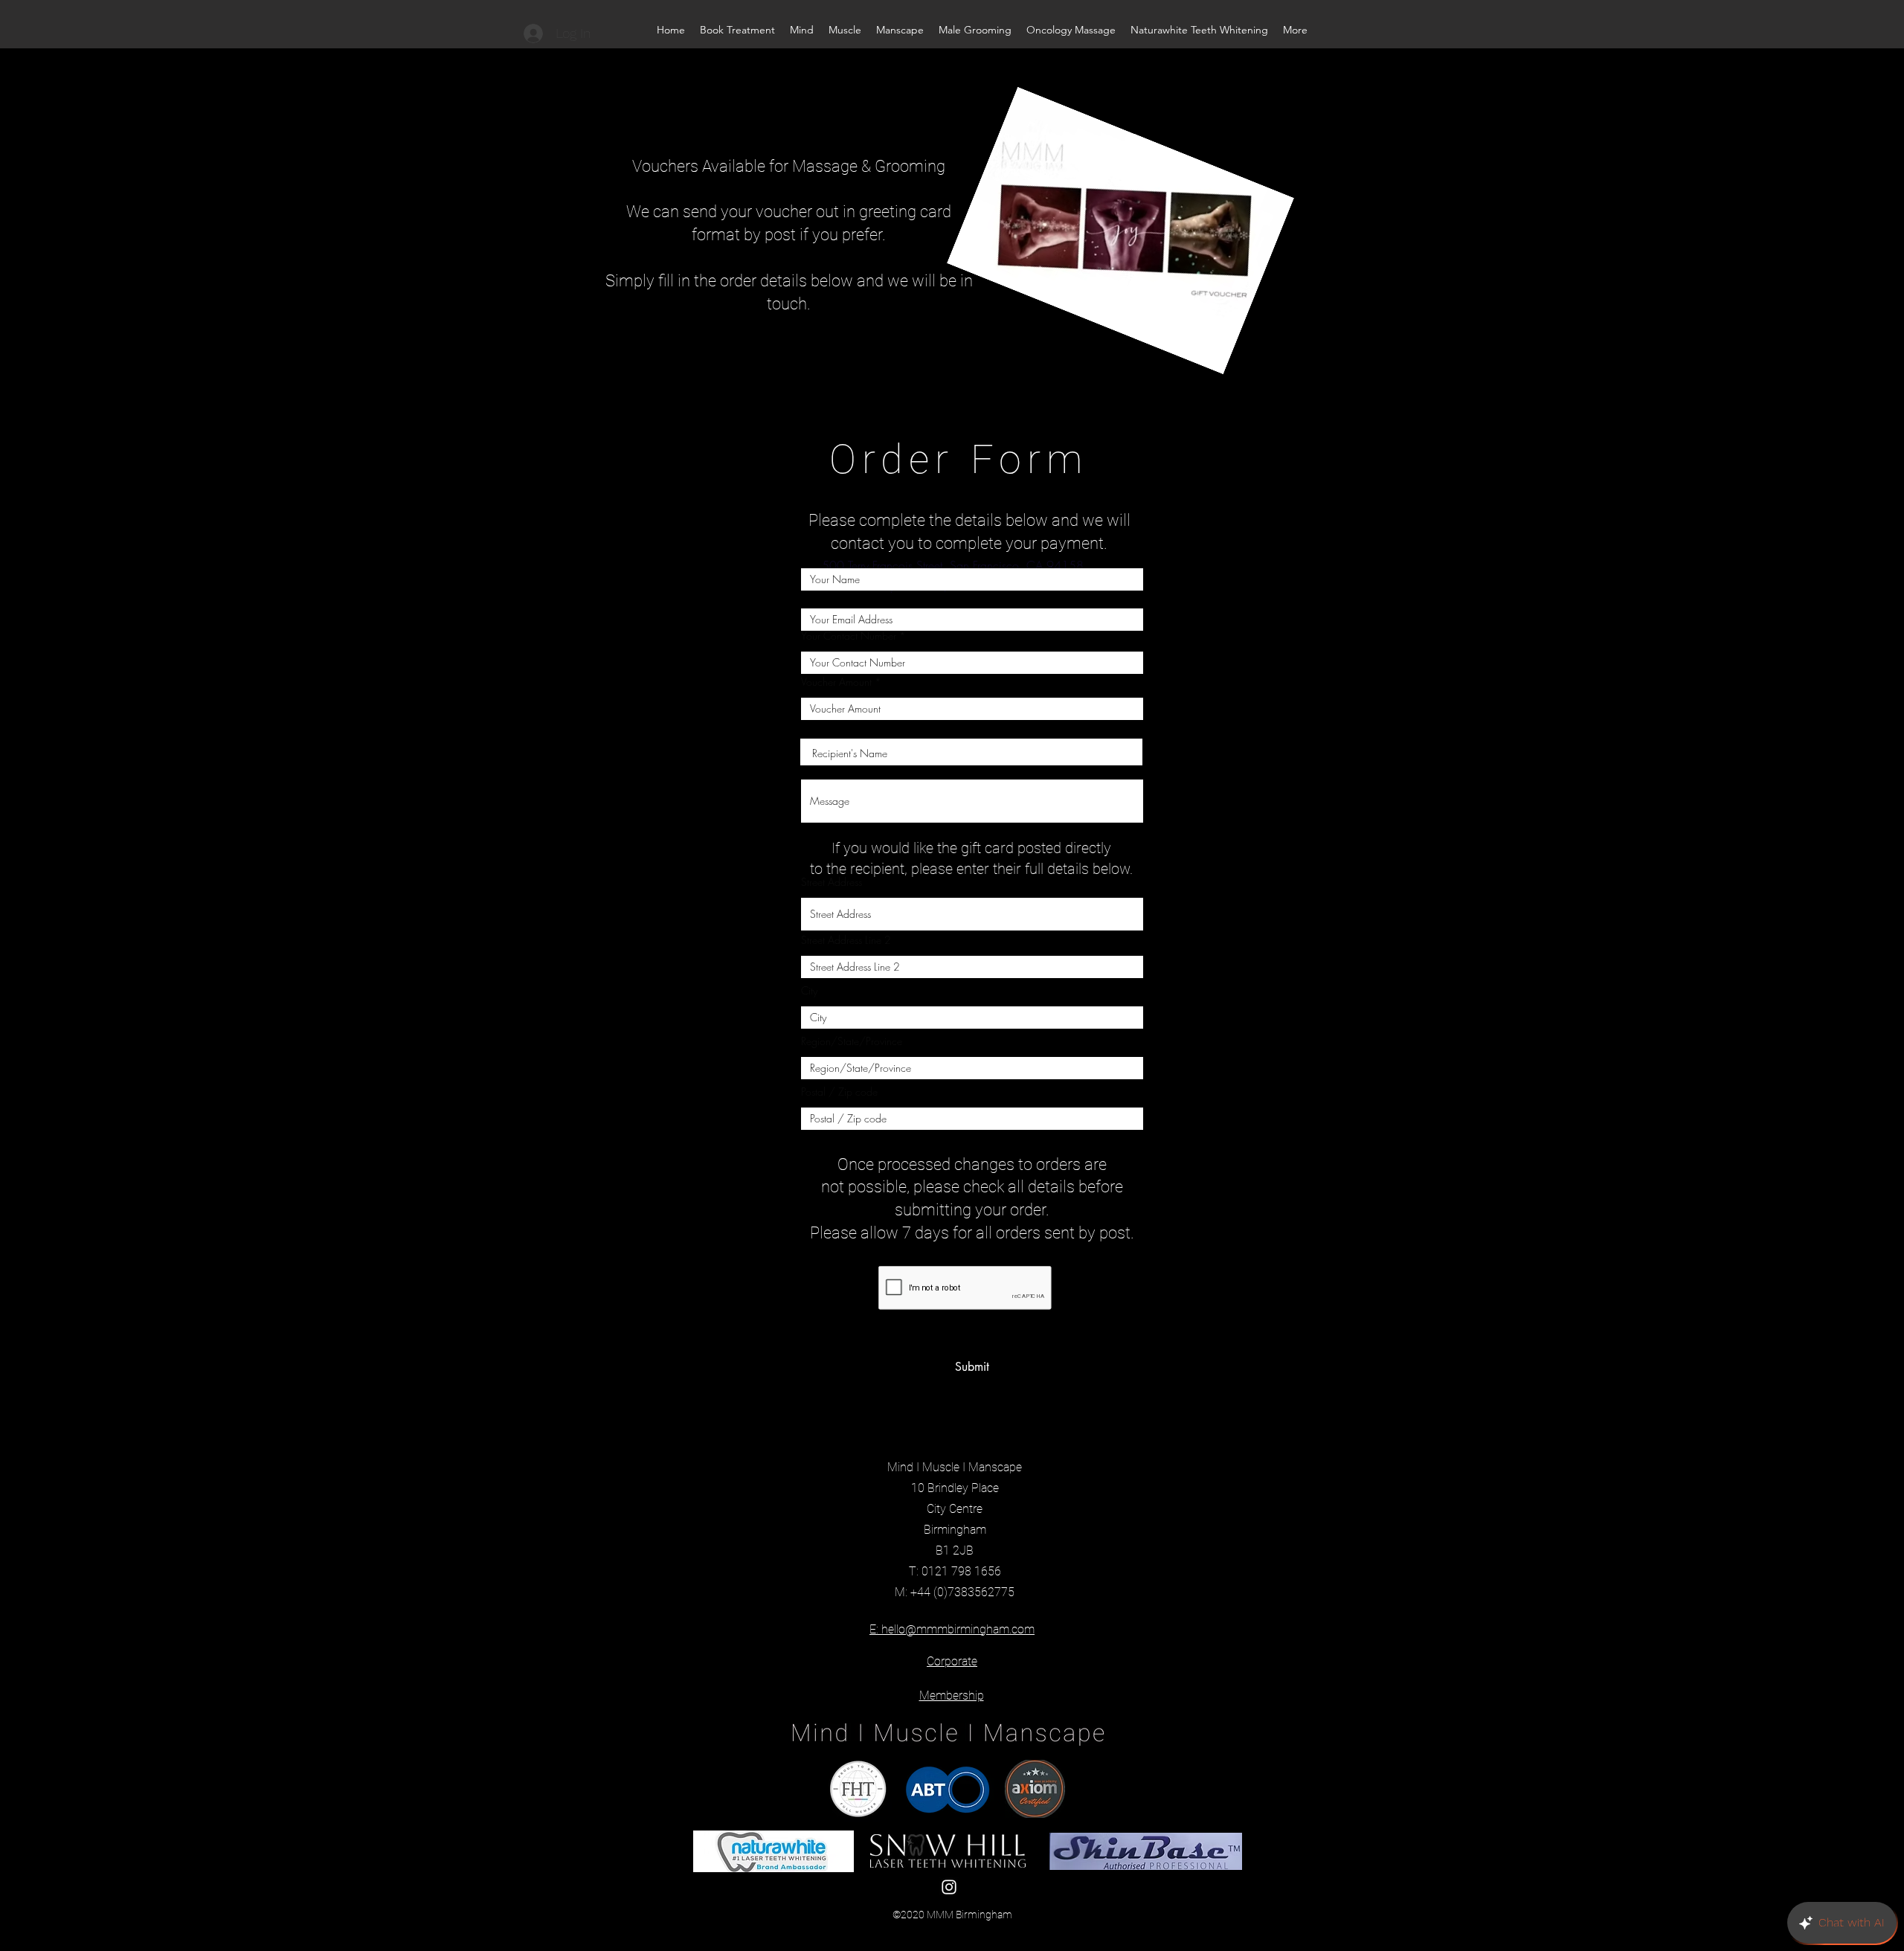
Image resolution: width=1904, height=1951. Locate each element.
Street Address (832, 882)
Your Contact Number (849, 636)
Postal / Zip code (839, 1092)
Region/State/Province (852, 1041)
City (809, 991)
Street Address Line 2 (846, 940)
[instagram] (949, 1887)
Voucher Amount (836, 682)
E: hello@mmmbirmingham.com (952, 1629)
